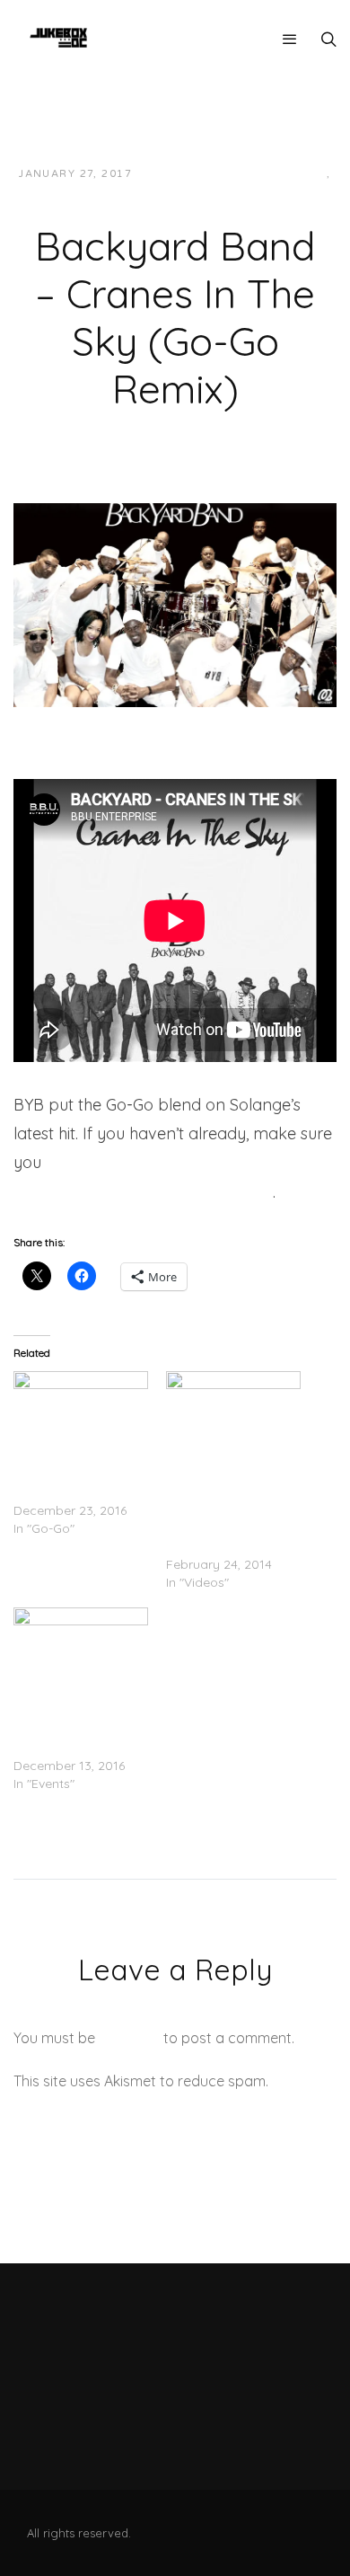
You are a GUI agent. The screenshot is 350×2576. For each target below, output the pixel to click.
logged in (129, 2038)
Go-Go (305, 174)
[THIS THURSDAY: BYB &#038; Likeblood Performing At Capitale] (81, 1646)
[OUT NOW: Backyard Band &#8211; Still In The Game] (81, 1410)
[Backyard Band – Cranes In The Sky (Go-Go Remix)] (175, 603)
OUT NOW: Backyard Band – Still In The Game (77, 1474)
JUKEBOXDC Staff (207, 174)
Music (168, 192)
